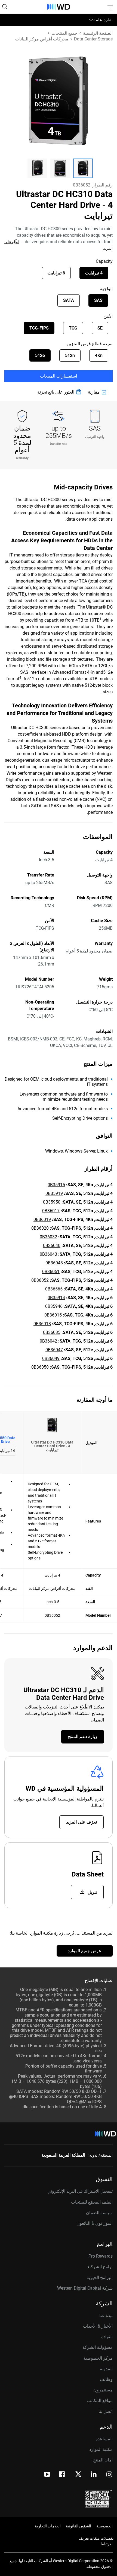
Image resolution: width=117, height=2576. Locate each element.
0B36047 (54, 1350)
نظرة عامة (103, 20)
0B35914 (56, 1298)
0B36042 (48, 1341)
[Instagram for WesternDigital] (109, 2475)
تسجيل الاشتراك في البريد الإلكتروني (80, 2191)
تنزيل (92, 1892)
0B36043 (48, 1254)
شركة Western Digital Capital (85, 2288)
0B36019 (42, 1219)
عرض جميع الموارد (85, 1951)
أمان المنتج (103, 2460)
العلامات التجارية (48, 2526)
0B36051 (51, 1272)
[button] (83, 168)
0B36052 (40, 1280)
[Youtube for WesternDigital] (47, 2475)
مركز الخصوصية (98, 2358)
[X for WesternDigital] (78, 2474)
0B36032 (48, 1237)
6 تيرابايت (56, 273)
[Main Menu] (109, 7)
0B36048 (54, 1263)
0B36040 (52, 1246)
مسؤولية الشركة (98, 2347)
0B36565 (54, 1289)
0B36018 (42, 1324)
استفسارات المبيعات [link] (59, 376)
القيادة (107, 2337)
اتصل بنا (106, 2411)
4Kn (99, 355)
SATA (69, 300)
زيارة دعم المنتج (83, 1737)
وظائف (106, 2379)
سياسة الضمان (99, 2213)
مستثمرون (103, 2390)
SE (100, 328)
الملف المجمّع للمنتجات (92, 2202)
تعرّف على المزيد (81, 1822)
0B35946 (54, 1306)
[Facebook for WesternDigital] (62, 2475)
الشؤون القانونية (78, 2526)
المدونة (106, 2369)
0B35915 (56, 1185)
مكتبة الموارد (101, 2449)
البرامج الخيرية (100, 2278)
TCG (73, 328)
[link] (98, 392)
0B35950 (52, 1202)
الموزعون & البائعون (95, 2223)
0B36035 (52, 1332)
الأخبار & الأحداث (98, 2326)
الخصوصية (104, 2526)
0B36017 (51, 1211)
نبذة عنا (106, 2316)
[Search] (5, 7)
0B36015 (53, 1315)
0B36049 (51, 1358)
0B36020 (40, 1228)
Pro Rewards (101, 2256)
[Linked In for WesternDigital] (94, 2475)
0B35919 (54, 1193)
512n (70, 355)
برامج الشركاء (100, 2267)
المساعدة (104, 2439)
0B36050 (40, 1367)
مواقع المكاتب (100, 2401)
